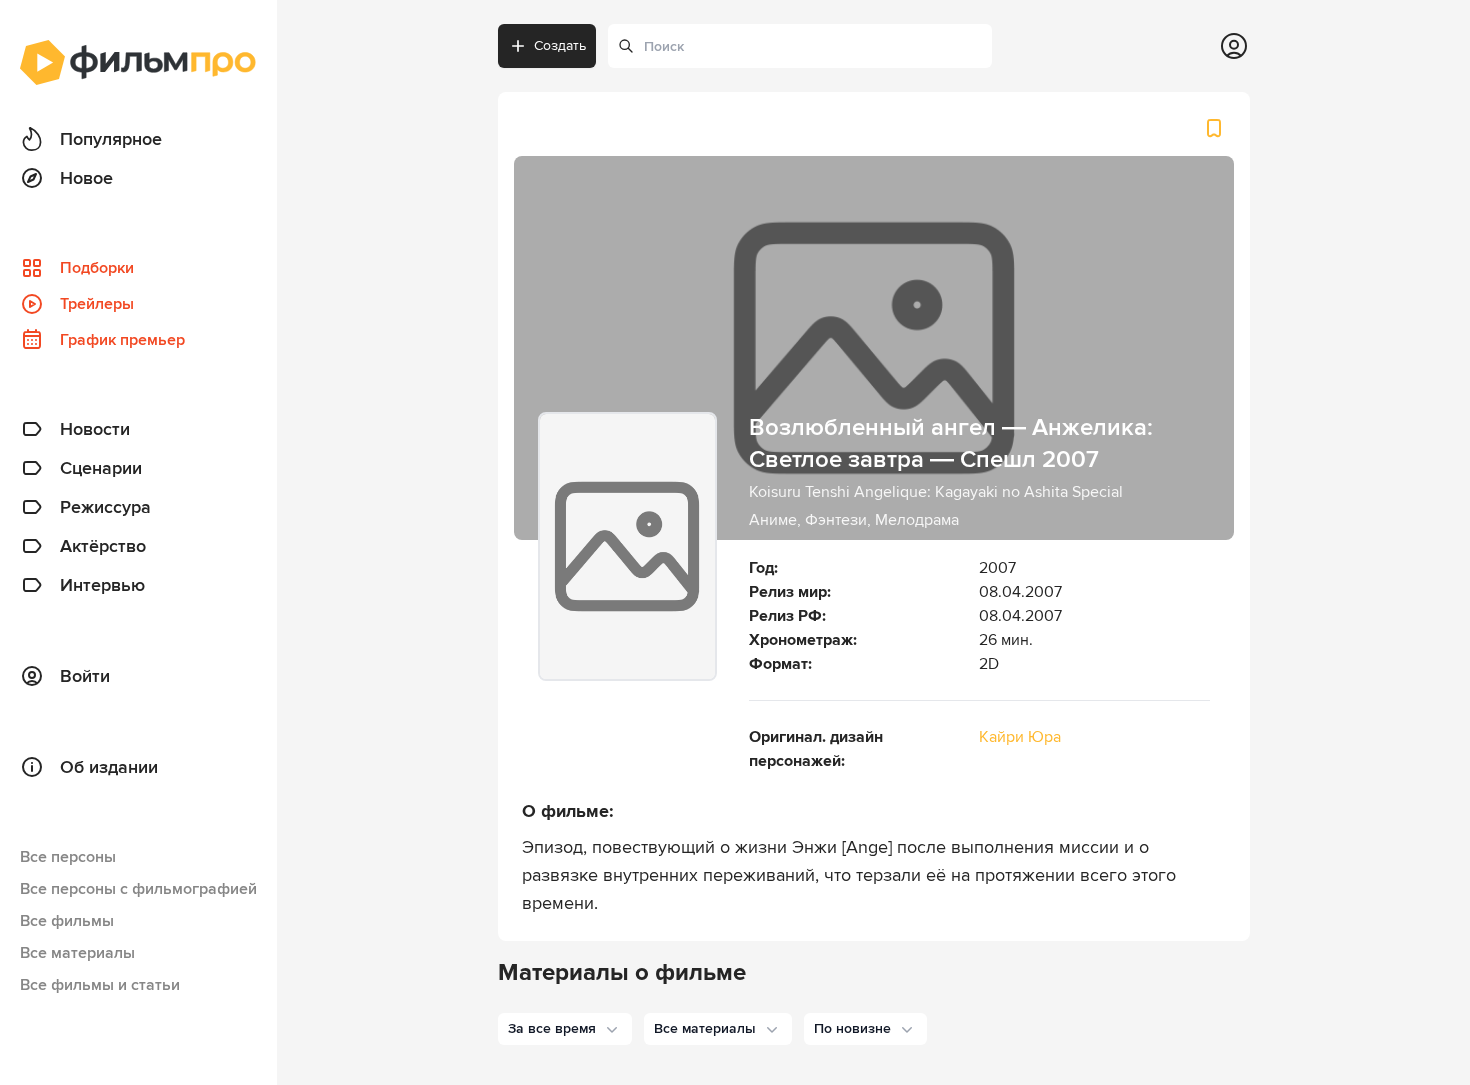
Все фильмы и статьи (100, 985)
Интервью (102, 585)
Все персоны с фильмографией (138, 889)
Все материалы (77, 953)
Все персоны (68, 857)
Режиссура (105, 507)
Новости (95, 429)
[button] (565, 1029)
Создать (560, 45)
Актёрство (103, 546)
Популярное (111, 139)
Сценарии (101, 468)
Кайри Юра (1020, 737)
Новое (86, 178)
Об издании (109, 767)
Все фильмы (67, 921)
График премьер (122, 340)
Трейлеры (97, 304)
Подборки (97, 268)
